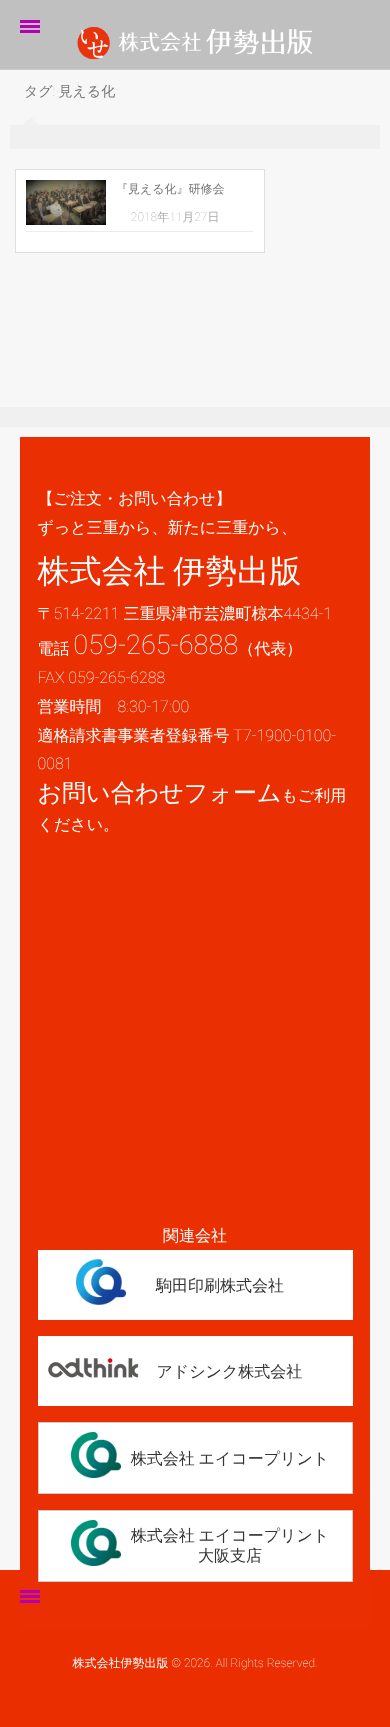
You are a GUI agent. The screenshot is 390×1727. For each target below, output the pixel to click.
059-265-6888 (155, 645)
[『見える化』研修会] (66, 202)
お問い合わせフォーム (160, 793)
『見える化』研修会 (170, 189)
